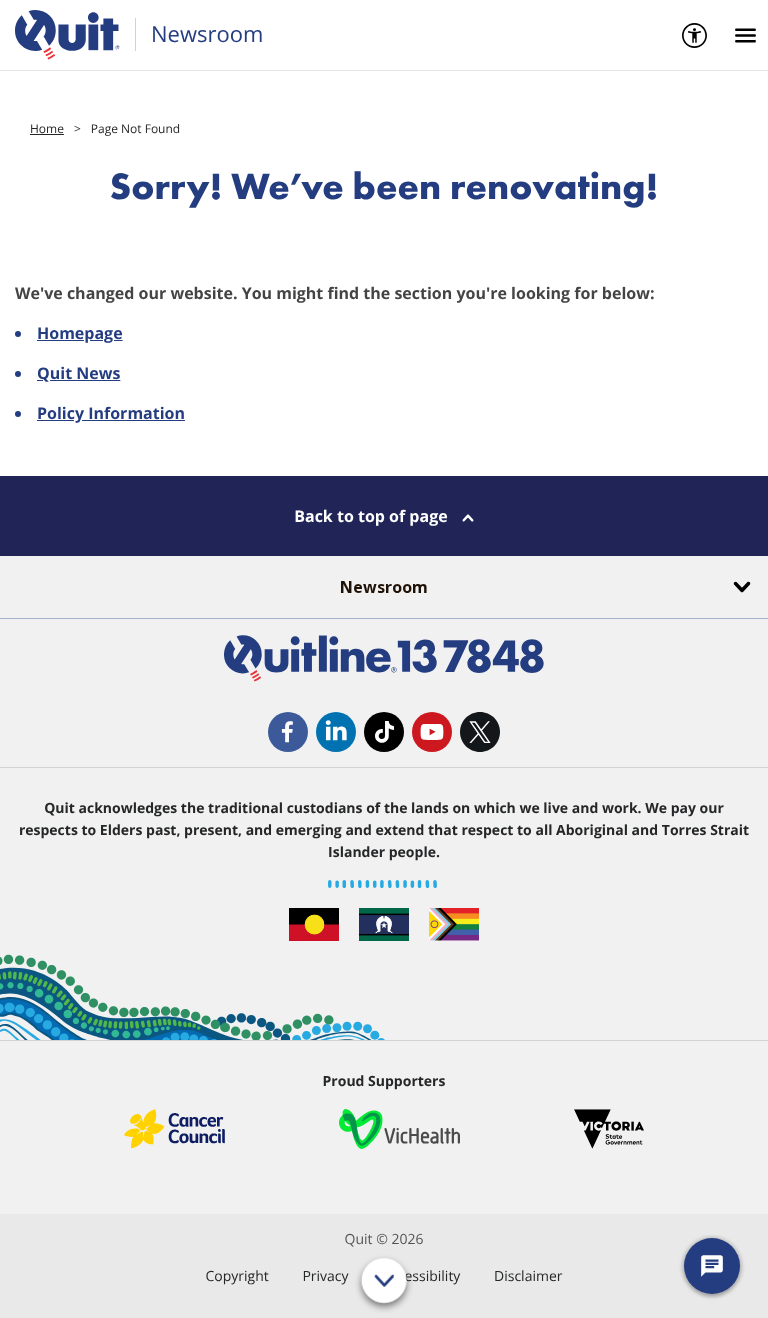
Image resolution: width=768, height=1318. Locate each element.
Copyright (236, 1276)
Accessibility (421, 1276)
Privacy (325, 1276)
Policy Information (111, 413)
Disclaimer (528, 1276)
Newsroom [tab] (384, 587)
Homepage (80, 333)
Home (47, 128)
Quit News (78, 373)
